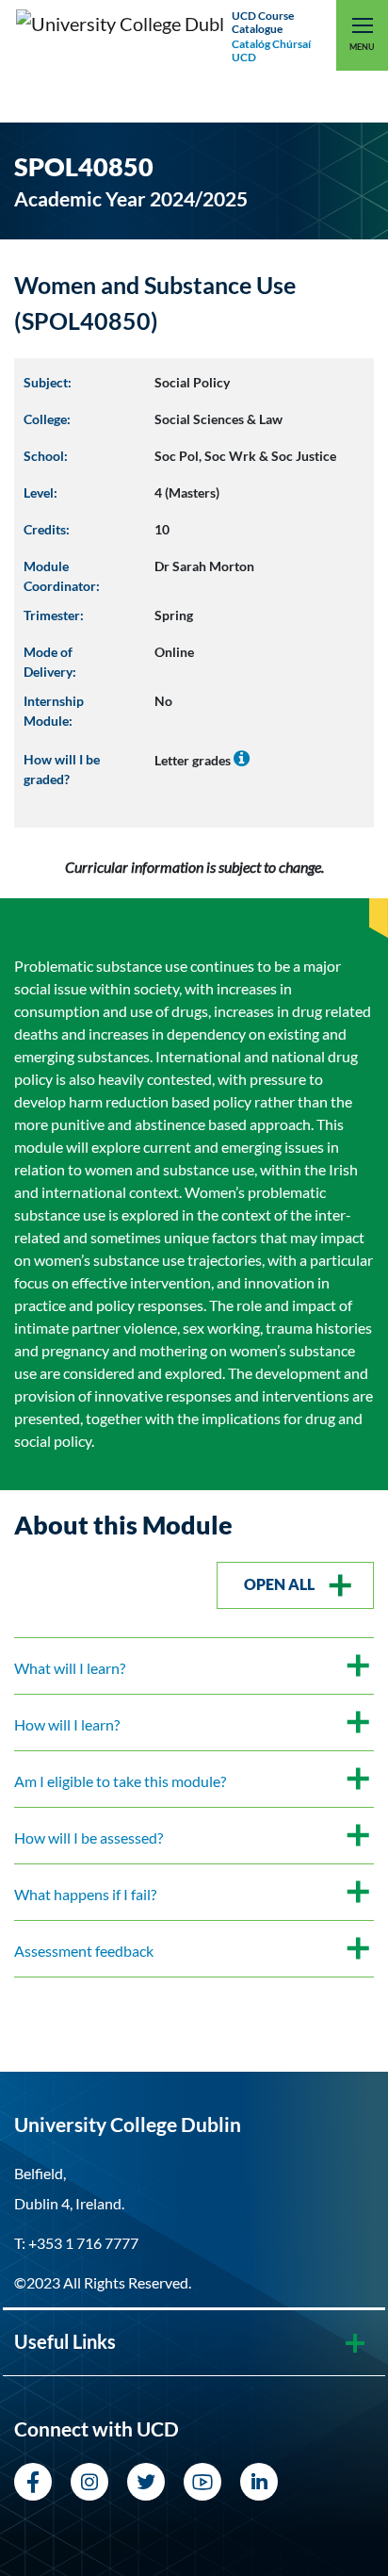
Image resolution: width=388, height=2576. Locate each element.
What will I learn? (70, 1668)
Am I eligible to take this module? (120, 1781)
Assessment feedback (84, 1951)
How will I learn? (67, 1724)
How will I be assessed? (89, 1838)
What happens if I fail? (85, 1894)
